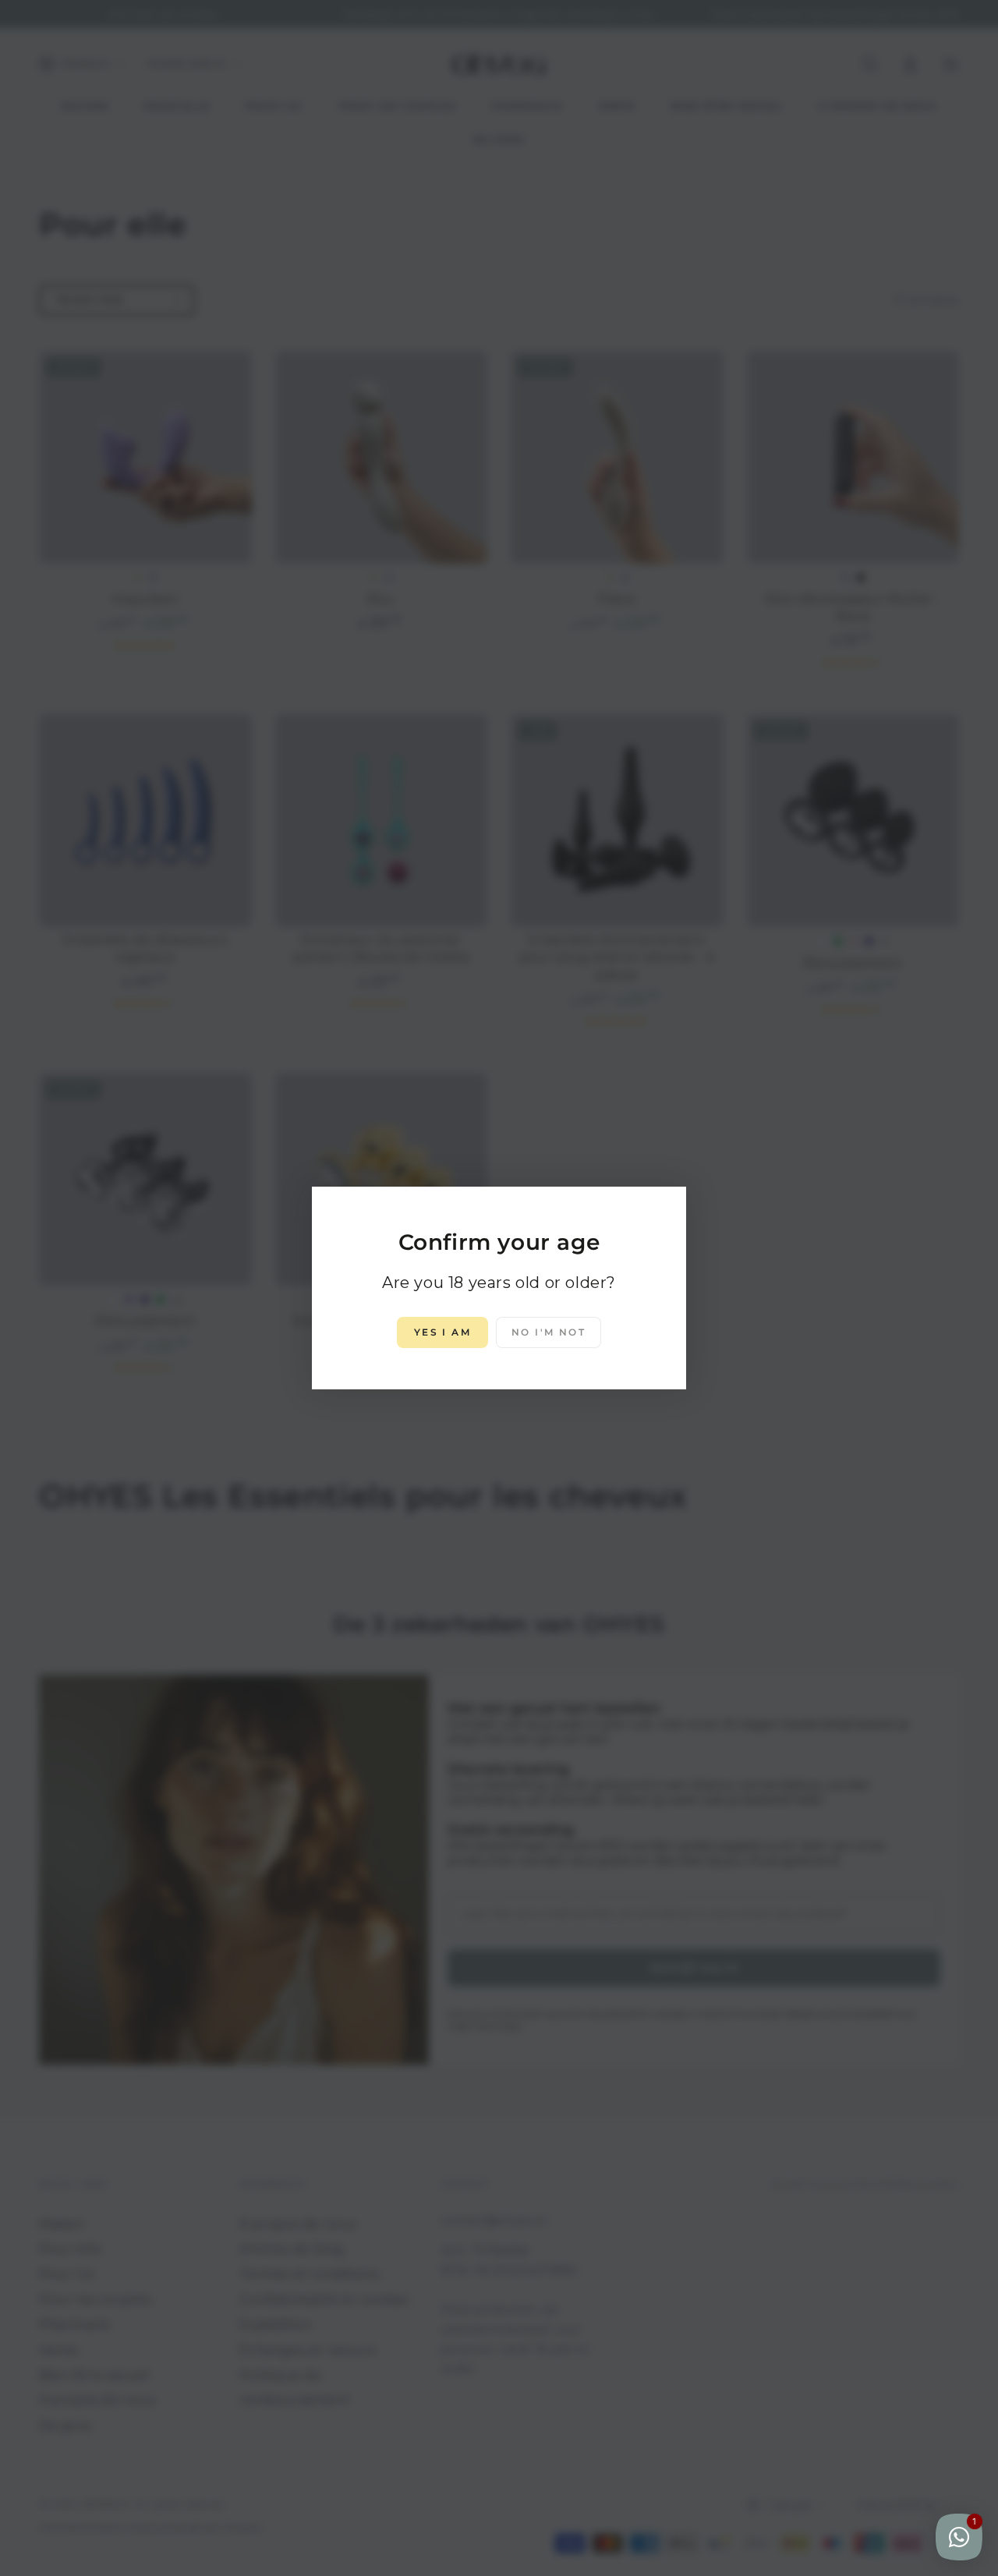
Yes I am (442, 1332)
